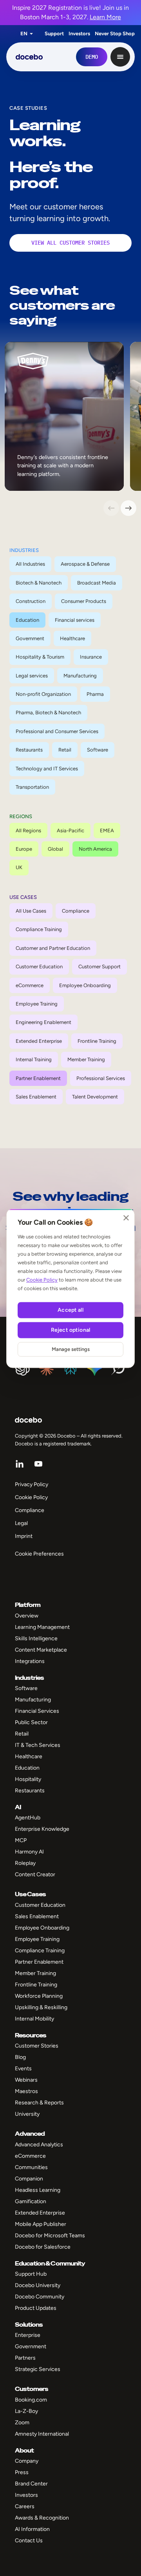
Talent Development (95, 1097)
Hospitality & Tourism (40, 657)
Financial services (75, 620)
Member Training (86, 1059)
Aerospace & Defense (85, 564)
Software (98, 750)
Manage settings (71, 1349)
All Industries (30, 564)
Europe (24, 849)
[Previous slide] (111, 508)
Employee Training (37, 1004)
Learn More (105, 17)
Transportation (32, 787)
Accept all (70, 1310)
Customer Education (39, 967)
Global (55, 849)
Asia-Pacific (70, 831)
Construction (31, 601)
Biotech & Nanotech (39, 583)
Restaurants (29, 750)
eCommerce (30, 985)
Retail (65, 750)
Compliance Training (39, 929)
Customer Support (99, 967)
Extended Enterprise (39, 1041)
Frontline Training (97, 1041)
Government (30, 638)
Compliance (76, 911)
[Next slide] (128, 508)
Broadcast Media (97, 583)
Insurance (91, 657)
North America (95, 849)
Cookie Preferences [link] (39, 1554)
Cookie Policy (42, 1280)
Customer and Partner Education (53, 948)
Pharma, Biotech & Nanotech (48, 713)
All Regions (28, 831)
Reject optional (70, 1330)
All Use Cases (31, 911)
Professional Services (101, 1078)
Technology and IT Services (47, 769)
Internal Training (34, 1059)
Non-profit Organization (43, 694)
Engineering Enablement (43, 1022)
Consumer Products (84, 601)
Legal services (32, 676)
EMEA (107, 831)
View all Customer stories (70, 243)
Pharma (95, 694)
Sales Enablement (36, 1097)
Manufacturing (80, 676)
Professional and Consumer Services (57, 731)
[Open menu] (120, 57)
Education (27, 620)
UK (19, 867)
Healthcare (72, 638)
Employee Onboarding (85, 985)
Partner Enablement (38, 1078)
